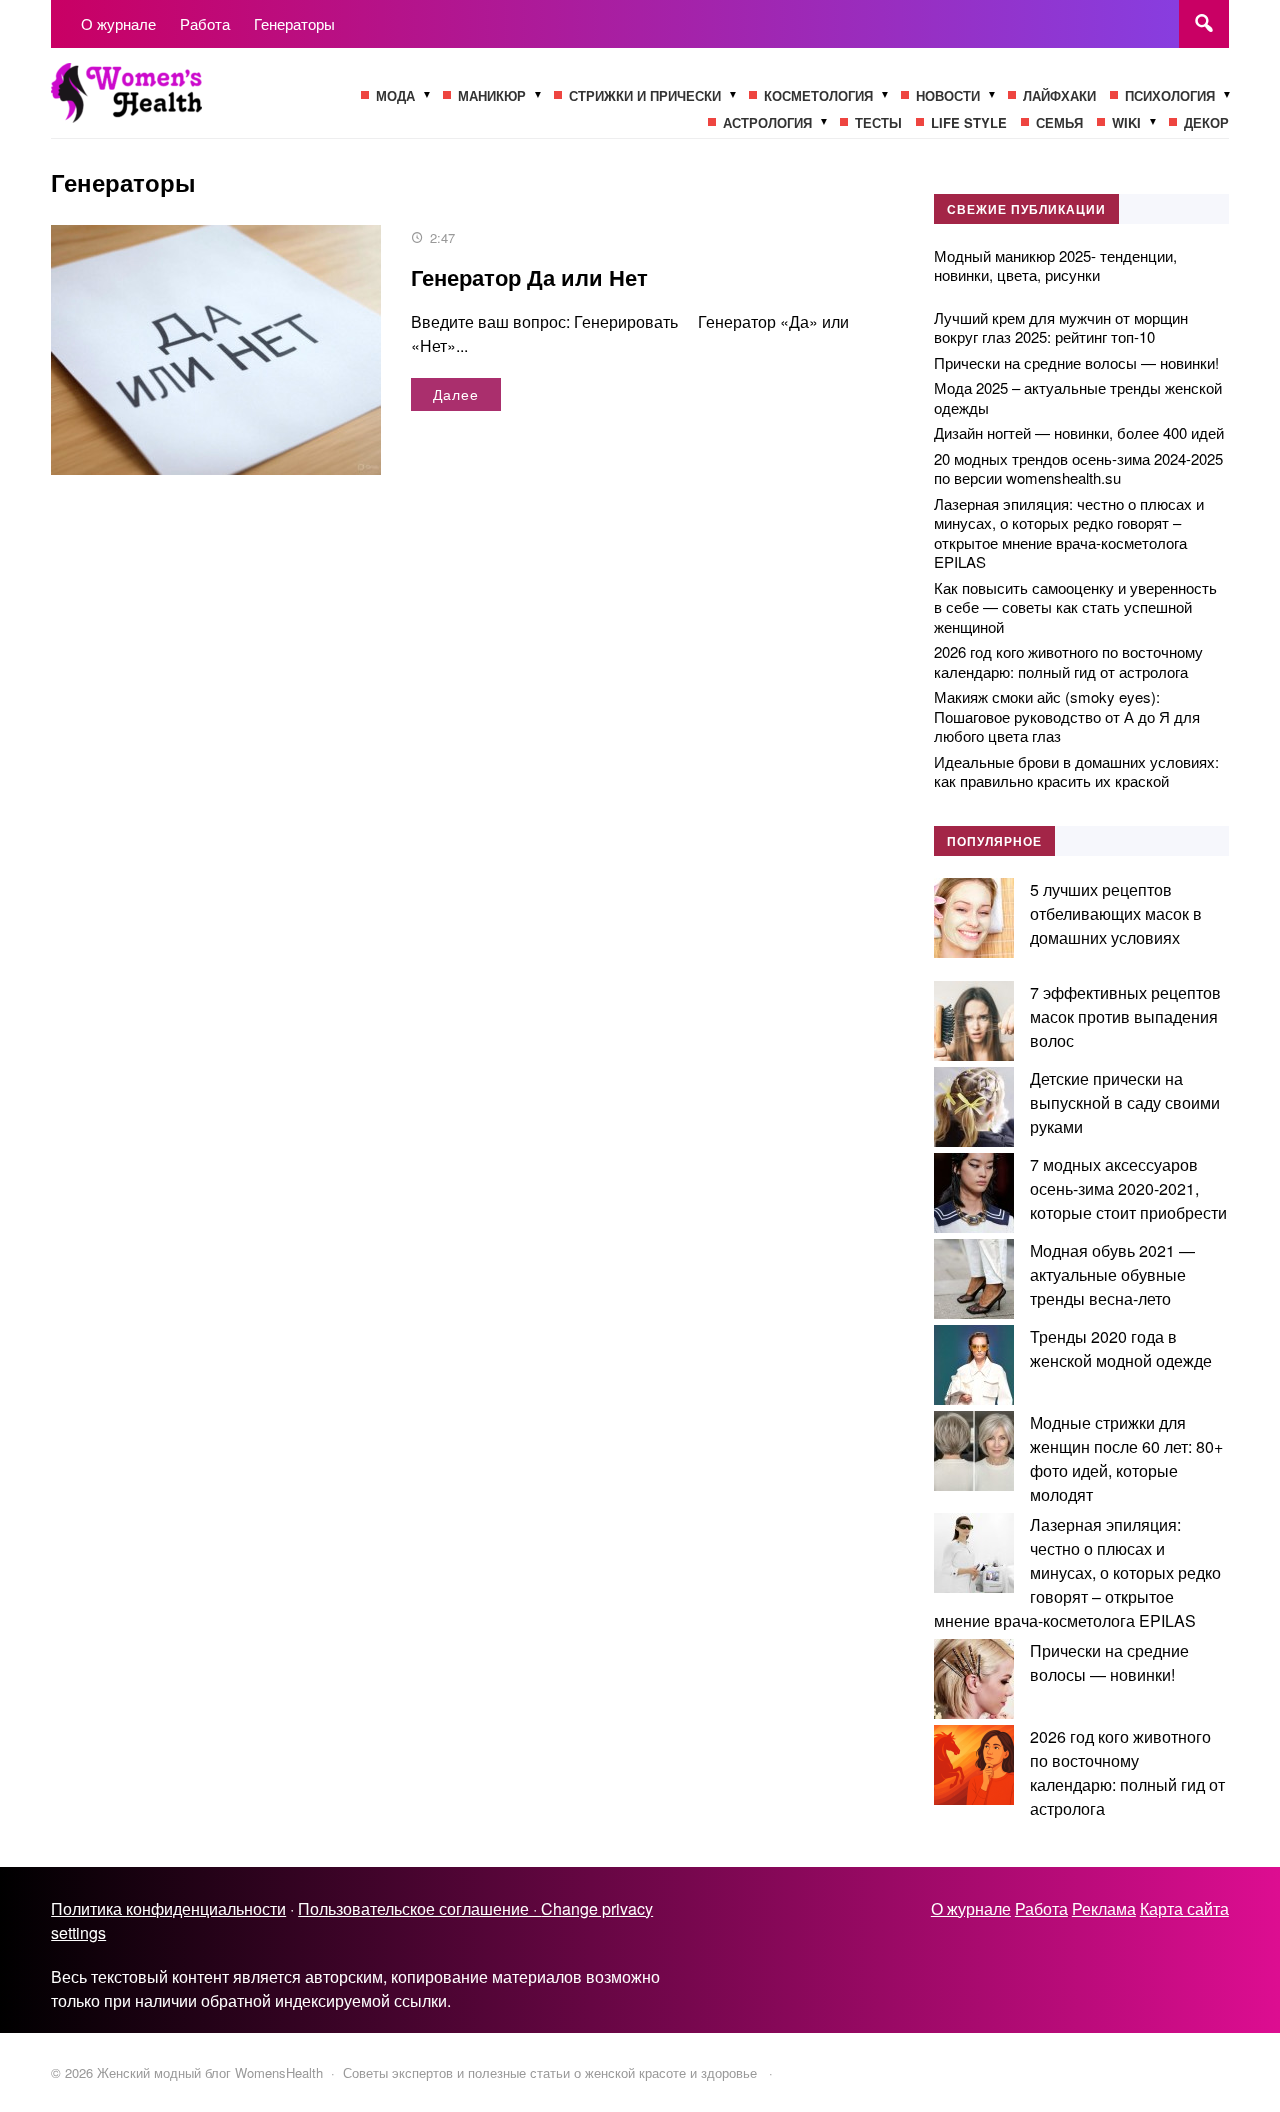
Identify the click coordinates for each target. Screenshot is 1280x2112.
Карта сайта (1184, 1908)
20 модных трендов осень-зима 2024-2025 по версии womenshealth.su (1078, 468)
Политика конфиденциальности (168, 1908)
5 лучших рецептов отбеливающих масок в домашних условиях (1116, 913)
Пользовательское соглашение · (419, 1908)
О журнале (971, 1908)
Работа (1041, 1908)
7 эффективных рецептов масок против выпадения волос (1125, 1016)
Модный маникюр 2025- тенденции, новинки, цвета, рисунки (1055, 265)
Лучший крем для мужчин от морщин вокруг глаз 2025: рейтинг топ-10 (1061, 327)
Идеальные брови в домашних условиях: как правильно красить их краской (1076, 771)
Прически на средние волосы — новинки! (1076, 362)
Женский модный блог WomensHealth (201, 103)
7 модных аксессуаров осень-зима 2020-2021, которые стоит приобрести (1128, 1188)
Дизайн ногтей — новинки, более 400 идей (1079, 432)
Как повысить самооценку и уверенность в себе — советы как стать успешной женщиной (1075, 607)
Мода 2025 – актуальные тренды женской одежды (1078, 397)
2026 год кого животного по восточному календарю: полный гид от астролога (1068, 661)
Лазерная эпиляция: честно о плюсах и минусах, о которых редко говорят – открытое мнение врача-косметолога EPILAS (1069, 533)
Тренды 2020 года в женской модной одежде (1121, 1348)
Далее (456, 394)
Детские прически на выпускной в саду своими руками (1125, 1102)
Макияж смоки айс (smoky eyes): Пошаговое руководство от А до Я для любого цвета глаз (1067, 716)
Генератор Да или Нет (529, 277)
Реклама (1104, 1908)
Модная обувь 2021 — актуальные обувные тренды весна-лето (1112, 1274)
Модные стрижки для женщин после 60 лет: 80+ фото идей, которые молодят (1126, 1458)
